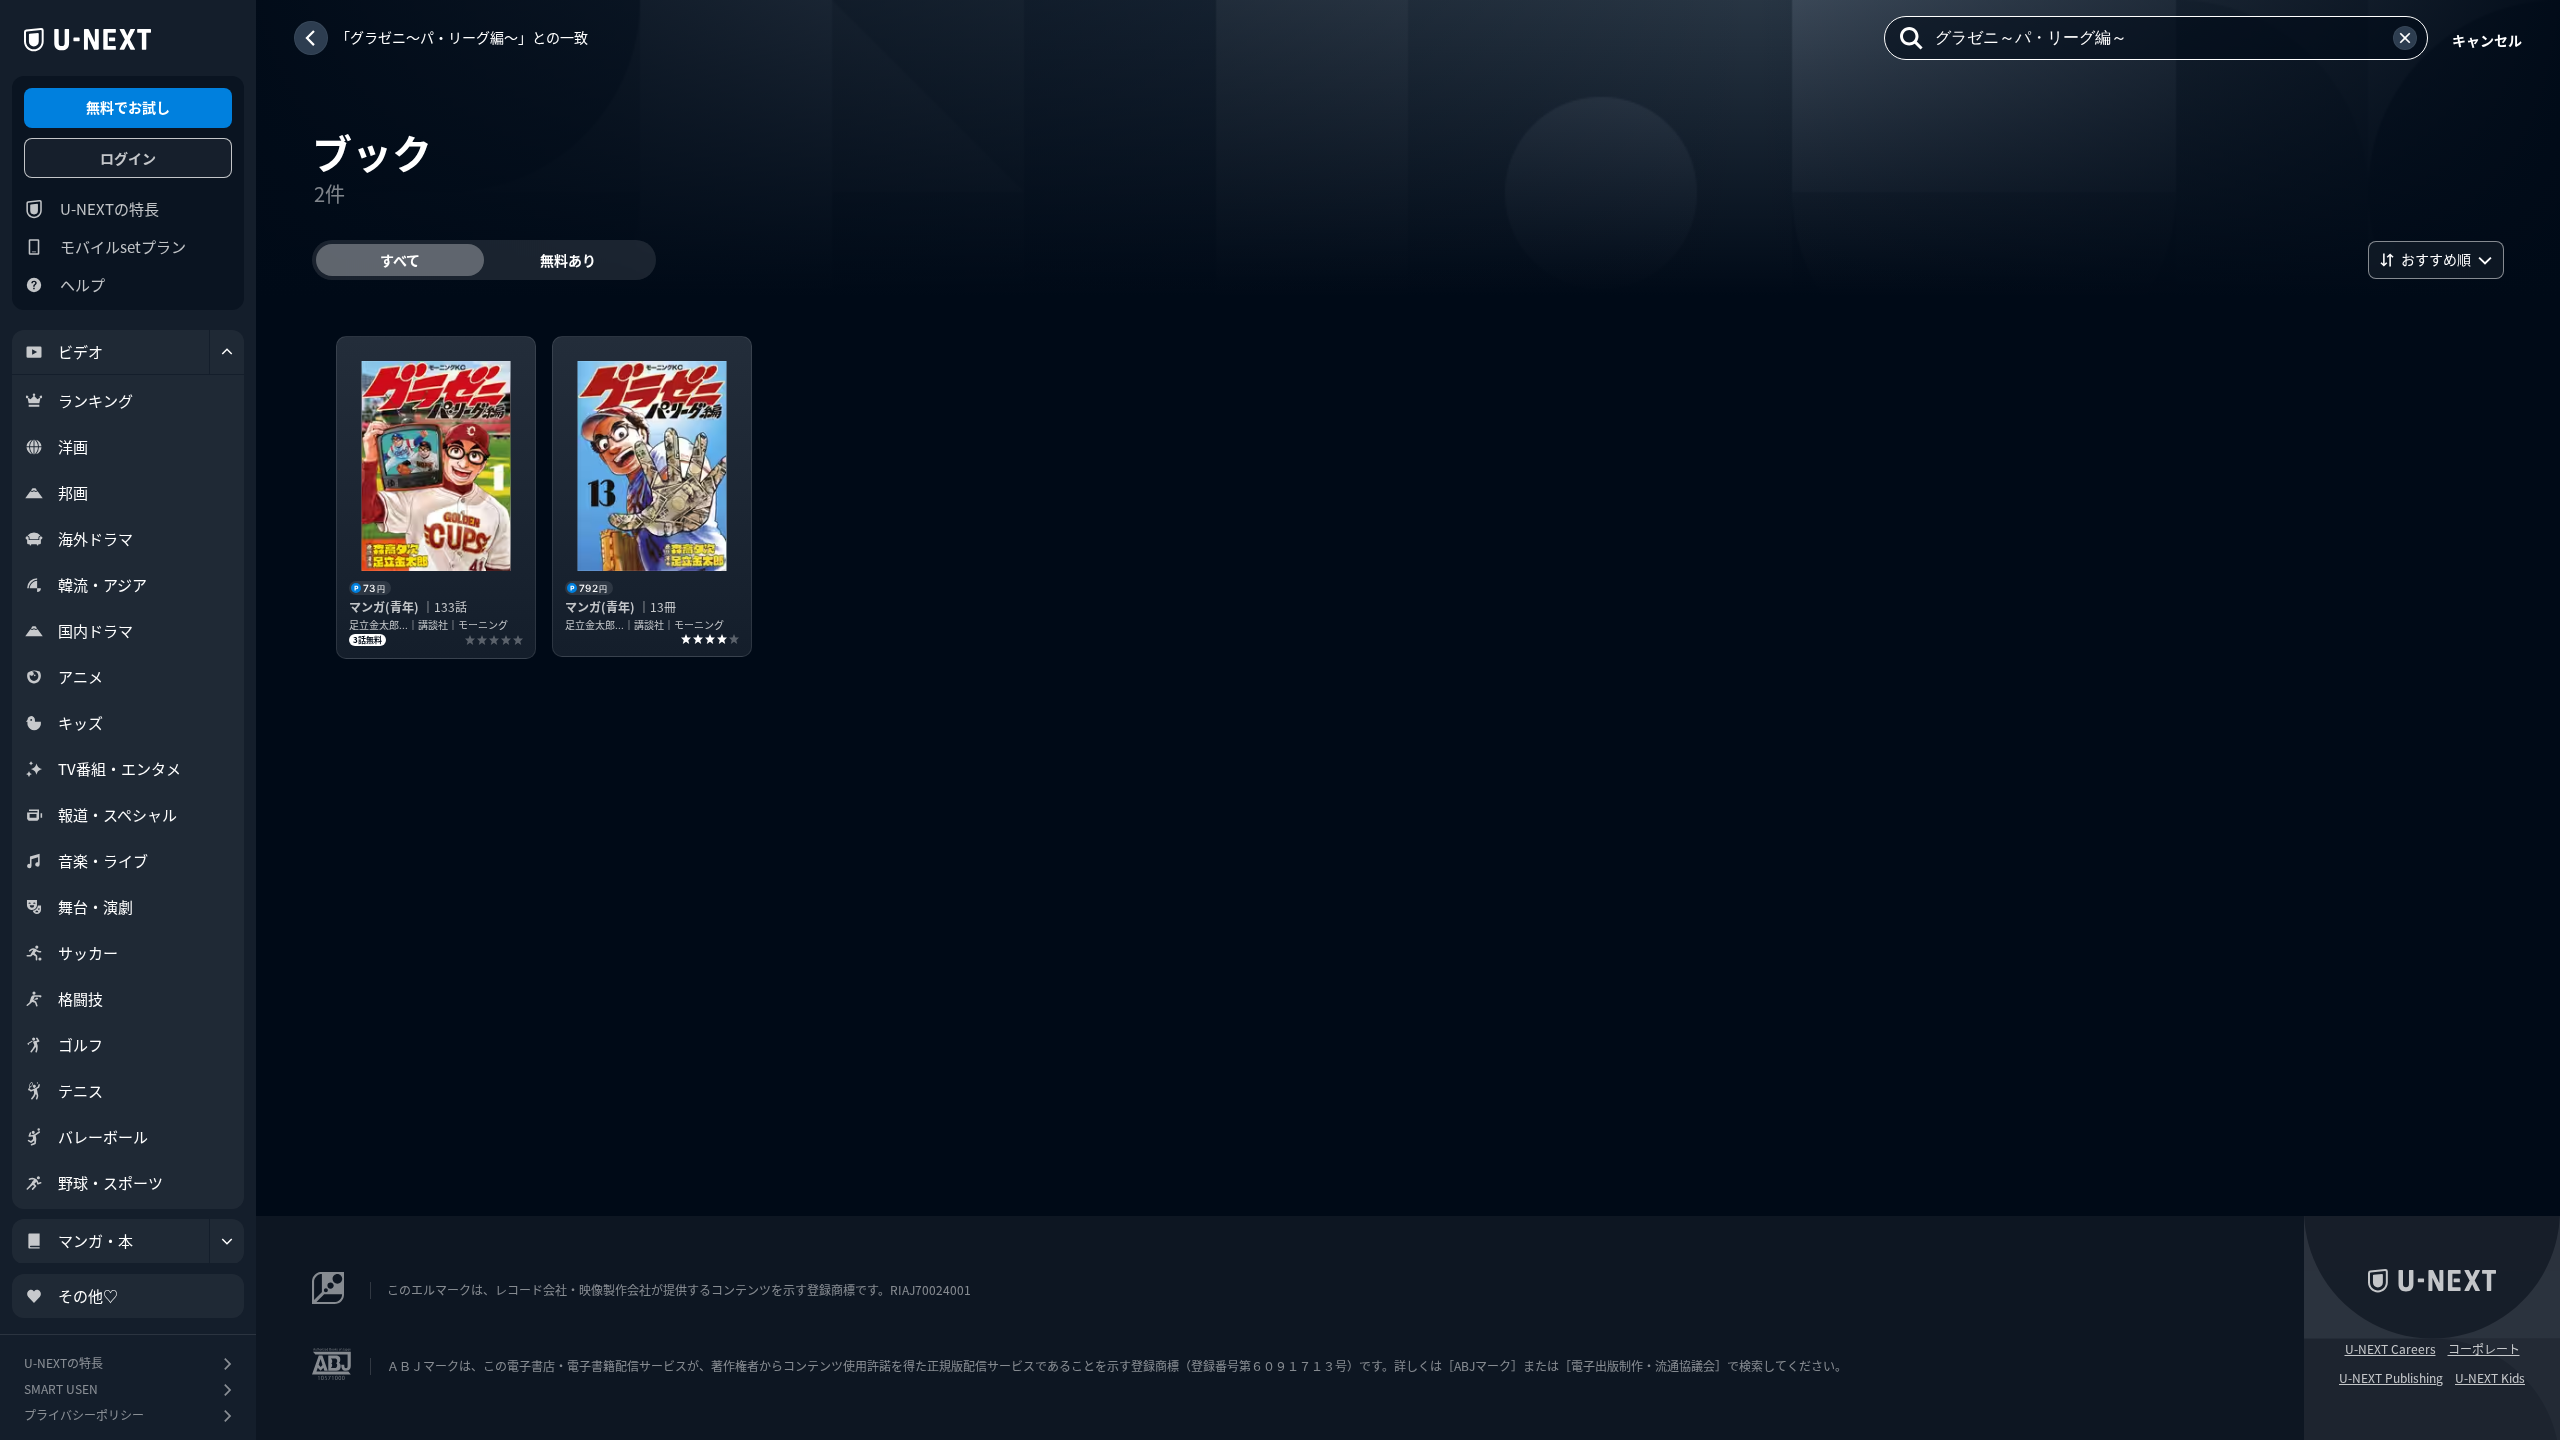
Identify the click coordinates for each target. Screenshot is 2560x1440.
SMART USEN (61, 1388)
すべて (400, 260)
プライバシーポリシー (84, 1414)
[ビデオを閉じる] (227, 352)
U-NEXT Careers (2390, 1349)
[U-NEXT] (87, 40)
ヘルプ (82, 284)
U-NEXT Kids (2490, 1378)
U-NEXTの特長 (109, 208)
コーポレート (2484, 1349)
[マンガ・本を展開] (227, 1241)
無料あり (568, 260)
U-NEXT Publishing (2391, 1378)
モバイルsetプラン (123, 246)
